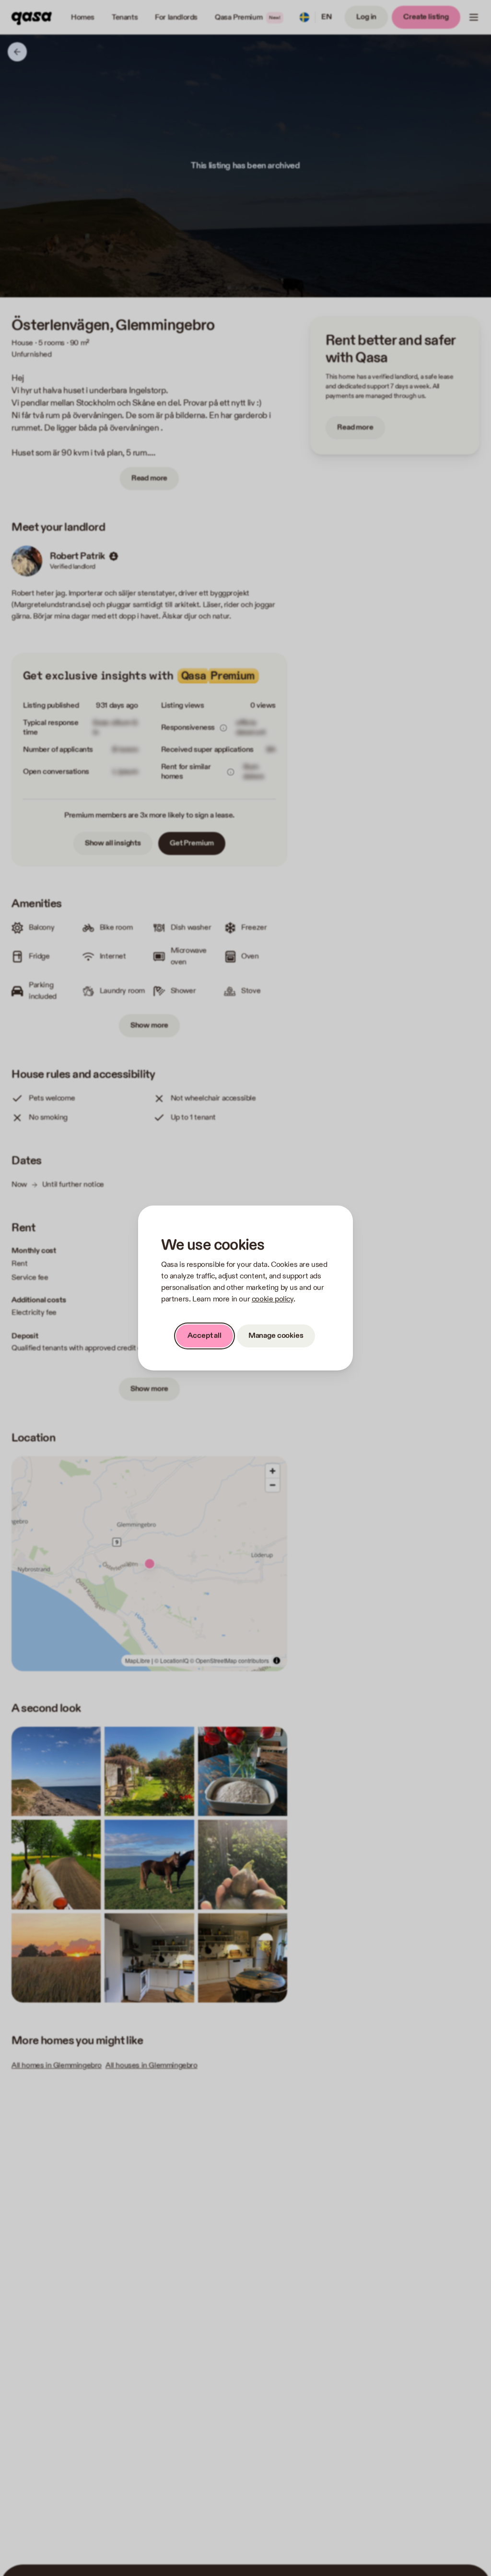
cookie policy (273, 1299)
